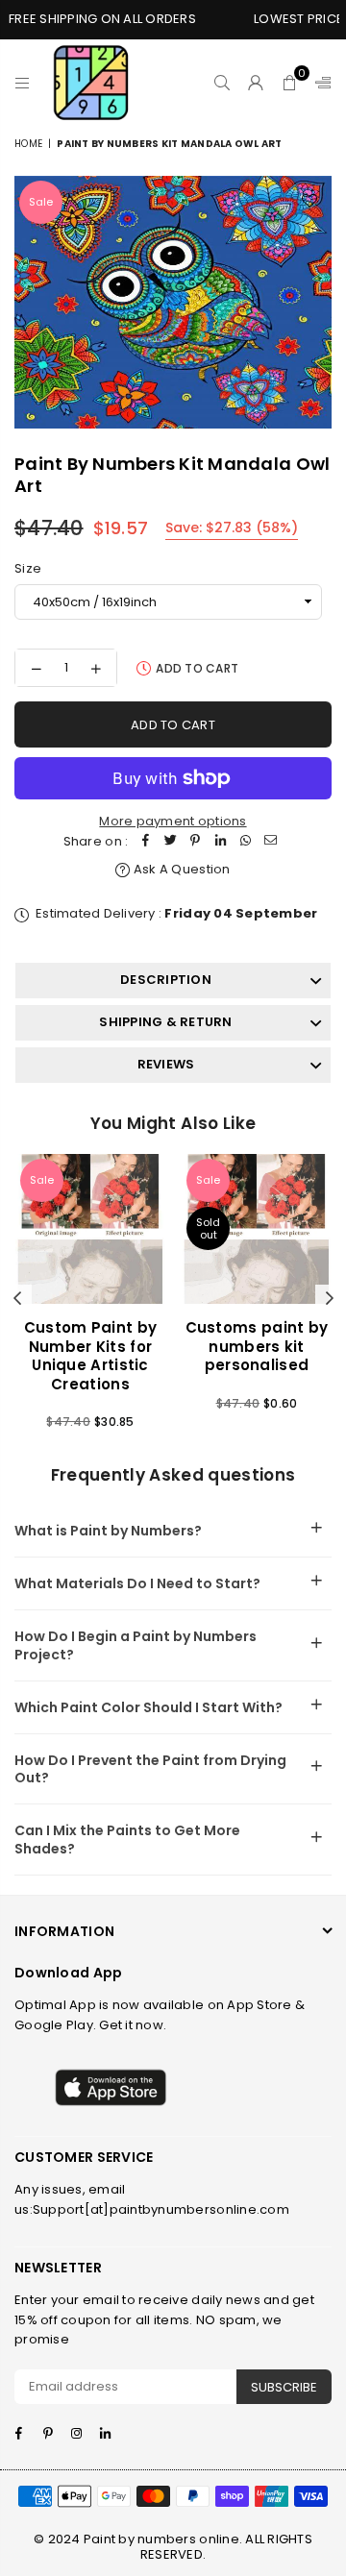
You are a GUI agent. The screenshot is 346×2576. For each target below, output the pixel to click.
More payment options (173, 821)
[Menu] (23, 83)
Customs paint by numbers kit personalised (257, 1346)
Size (28, 568)
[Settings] (319, 83)
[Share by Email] (270, 842)
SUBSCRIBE (284, 2387)
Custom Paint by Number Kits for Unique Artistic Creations (91, 1356)
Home (28, 144)
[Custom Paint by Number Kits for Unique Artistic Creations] (90, 1229)
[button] (290, 83)
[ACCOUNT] (256, 83)
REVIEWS (166, 1064)
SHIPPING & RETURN (165, 1022)
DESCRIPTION (166, 980)
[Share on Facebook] (145, 842)
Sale (41, 202)
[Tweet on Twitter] (170, 842)
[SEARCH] (222, 83)
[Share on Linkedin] (220, 842)
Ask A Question (180, 869)
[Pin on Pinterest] (195, 842)
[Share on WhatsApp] (245, 842)
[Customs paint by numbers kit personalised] (257, 1229)
